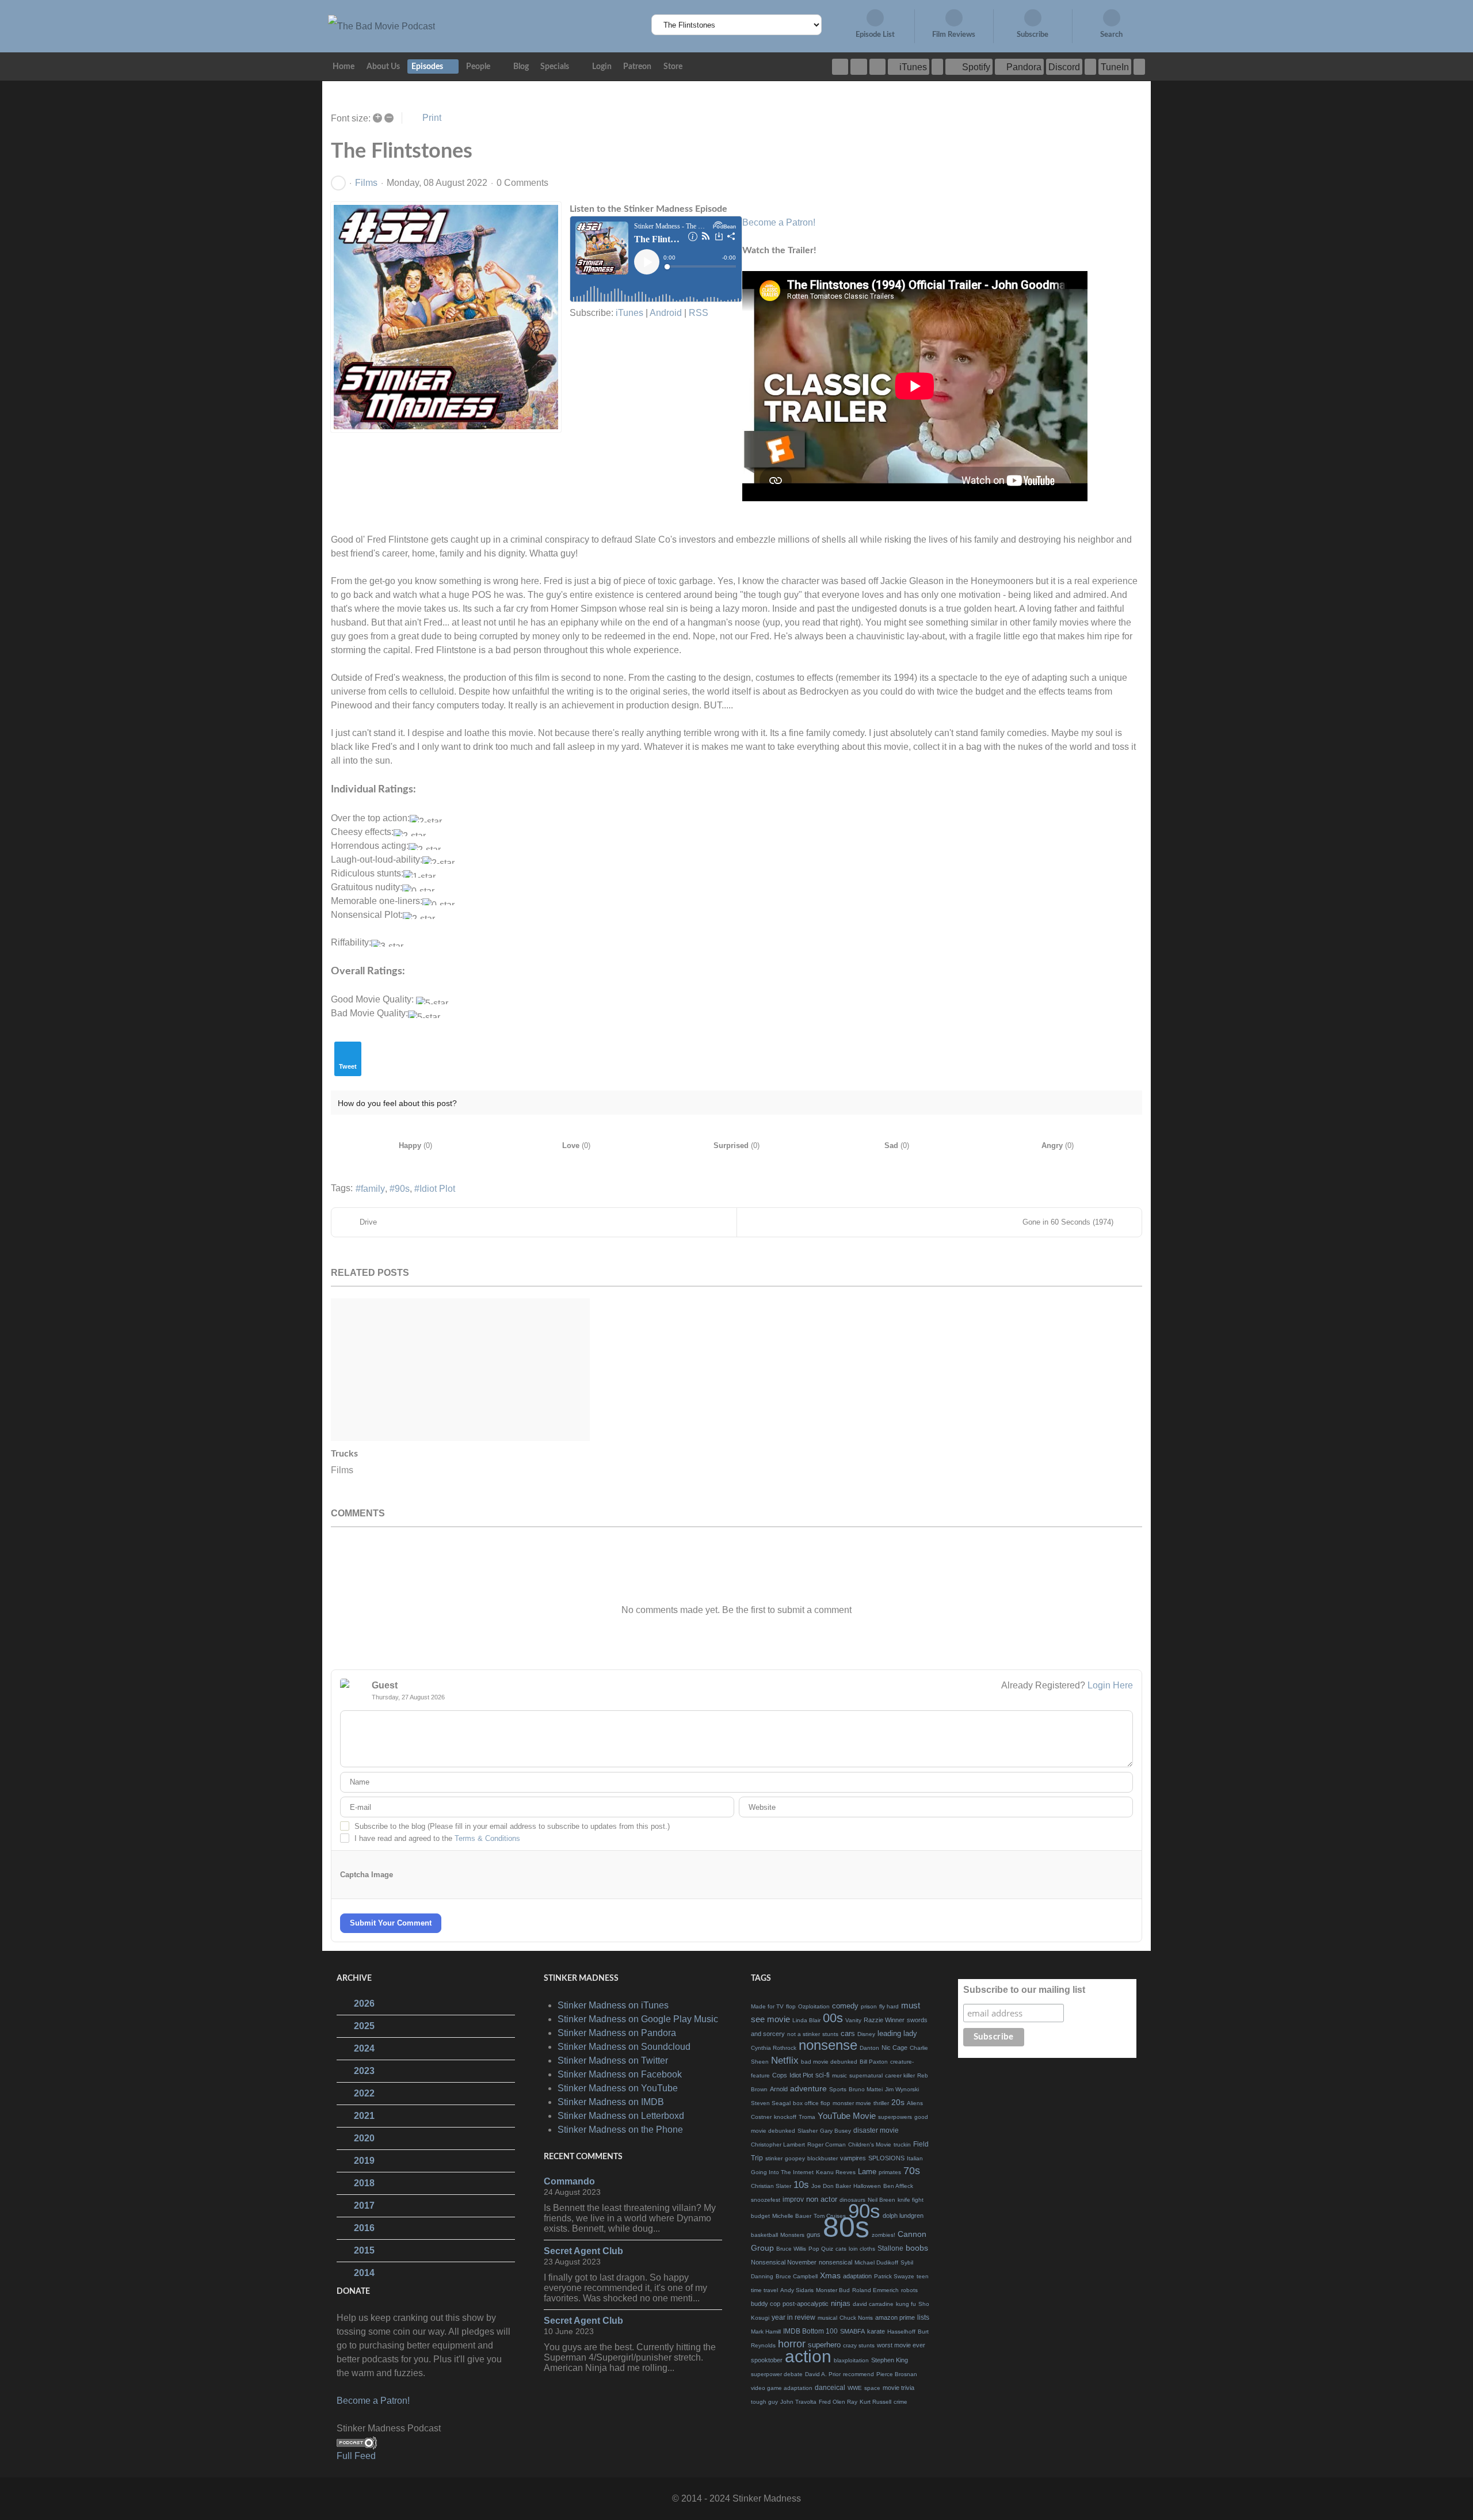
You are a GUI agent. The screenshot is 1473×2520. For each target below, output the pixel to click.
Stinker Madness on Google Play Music (638, 2019)
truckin (902, 2145)
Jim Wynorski (902, 2089)
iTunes (629, 313)
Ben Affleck (898, 2186)
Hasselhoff (901, 2332)
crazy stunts (859, 2345)
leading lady (897, 2033)
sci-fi (823, 2075)
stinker (774, 2158)
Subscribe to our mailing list (1024, 1990)
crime (900, 2402)
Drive (368, 1222)
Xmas (830, 2275)
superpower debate (777, 2374)
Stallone (890, 2248)
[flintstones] (446, 317)
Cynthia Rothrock (774, 2048)
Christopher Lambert (778, 2145)
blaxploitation (851, 2360)
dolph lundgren (903, 2216)
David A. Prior (823, 2374)
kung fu (906, 2304)
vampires (853, 2158)
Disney (866, 2034)
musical (827, 2318)
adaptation (857, 2276)
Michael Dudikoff (876, 2262)
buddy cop (766, 2304)
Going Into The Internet (782, 2172)
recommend (858, 2374)
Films (366, 183)
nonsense (828, 2045)
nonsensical (835, 2262)
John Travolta (798, 2402)
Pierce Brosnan (897, 2374)
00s (833, 2018)
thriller (881, 2103)
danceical (830, 2388)
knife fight (911, 2200)
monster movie (852, 2103)
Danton (869, 2048)
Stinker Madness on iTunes (613, 2005)
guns (814, 2235)
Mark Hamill (766, 2332)
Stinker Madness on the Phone (620, 2130)
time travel (764, 2290)
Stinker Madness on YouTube (618, 2088)
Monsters (792, 2235)
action (808, 2356)
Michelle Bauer (792, 2216)
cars (848, 2033)
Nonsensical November (784, 2262)
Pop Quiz (821, 2249)
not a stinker (804, 2034)
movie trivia (898, 2388)
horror (792, 2344)
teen (923, 2276)
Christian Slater (771, 2186)
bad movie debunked (829, 2062)
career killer (900, 2075)
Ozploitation (814, 2006)
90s (402, 1189)
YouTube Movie (847, 2116)
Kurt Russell (875, 2402)
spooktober (767, 2360)
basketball (764, 2235)
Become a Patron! (779, 222)
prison (869, 2006)
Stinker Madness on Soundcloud (624, 2047)
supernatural (866, 2075)
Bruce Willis (791, 2249)
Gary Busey (835, 2131)
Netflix (785, 2060)
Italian (915, 2158)
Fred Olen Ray (838, 2402)
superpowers (895, 2117)
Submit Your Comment (391, 1923)
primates (890, 2172)
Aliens (915, 2103)
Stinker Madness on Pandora (617, 2033)
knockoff (785, 2117)
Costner (761, 2117)
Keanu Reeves (836, 2172)
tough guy (764, 2402)
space (872, 2388)
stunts (830, 2034)
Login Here (1110, 1685)
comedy (845, 2006)
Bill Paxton (874, 2062)
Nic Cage (894, 2048)
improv (793, 2199)
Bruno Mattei (866, 2089)
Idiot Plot (437, 1189)
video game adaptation (782, 2388)
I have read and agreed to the (437, 1838)
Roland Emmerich (875, 2290)
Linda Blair (806, 2020)
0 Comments (522, 183)
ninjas (841, 2303)
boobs (917, 2248)
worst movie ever (901, 2345)
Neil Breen (881, 2200)
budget (760, 2216)
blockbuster (823, 2158)
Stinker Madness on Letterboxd (621, 2116)
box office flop (812, 2103)
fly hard (889, 2006)
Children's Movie (870, 2145)
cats (841, 2249)
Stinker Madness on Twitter (613, 2060)
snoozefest (766, 2200)
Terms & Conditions (487, 1838)
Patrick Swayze (894, 2276)
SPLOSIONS (886, 2158)
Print (432, 118)
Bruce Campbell (797, 2276)
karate (876, 2331)
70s (912, 2171)
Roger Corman (827, 2145)
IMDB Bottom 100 (810, 2331)
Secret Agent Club (583, 2251)
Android (666, 313)
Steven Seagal (771, 2103)
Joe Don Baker (831, 2186)
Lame (867, 2172)
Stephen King (890, 2360)
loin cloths (862, 2249)
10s (801, 2185)
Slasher (808, 2131)
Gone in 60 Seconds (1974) (1068, 1222)
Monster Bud (833, 2290)
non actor (822, 2199)
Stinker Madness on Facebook (620, 2074)
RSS (699, 313)
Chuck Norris (856, 2318)
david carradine (873, 2304)
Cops (780, 2075)
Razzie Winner (884, 2020)
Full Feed (356, 2456)
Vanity (853, 2020)
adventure (808, 2088)
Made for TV (767, 2006)
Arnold (779, 2089)
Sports (838, 2089)
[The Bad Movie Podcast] (381, 26)
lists (923, 2317)
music (839, 2075)
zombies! (884, 2235)
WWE (855, 2388)
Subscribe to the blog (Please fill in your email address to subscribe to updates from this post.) (512, 1826)
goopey (795, 2158)
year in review (793, 2317)
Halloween (867, 2186)
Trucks (344, 1454)
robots (909, 2290)
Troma (807, 2117)
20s (898, 2102)
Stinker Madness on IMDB (611, 2102)
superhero (824, 2345)
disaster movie (876, 2130)
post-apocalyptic (806, 2304)
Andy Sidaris (797, 2290)
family (373, 1189)
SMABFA (852, 2331)
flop (791, 2006)
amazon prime (895, 2317)
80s (846, 2227)
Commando (569, 2181)
